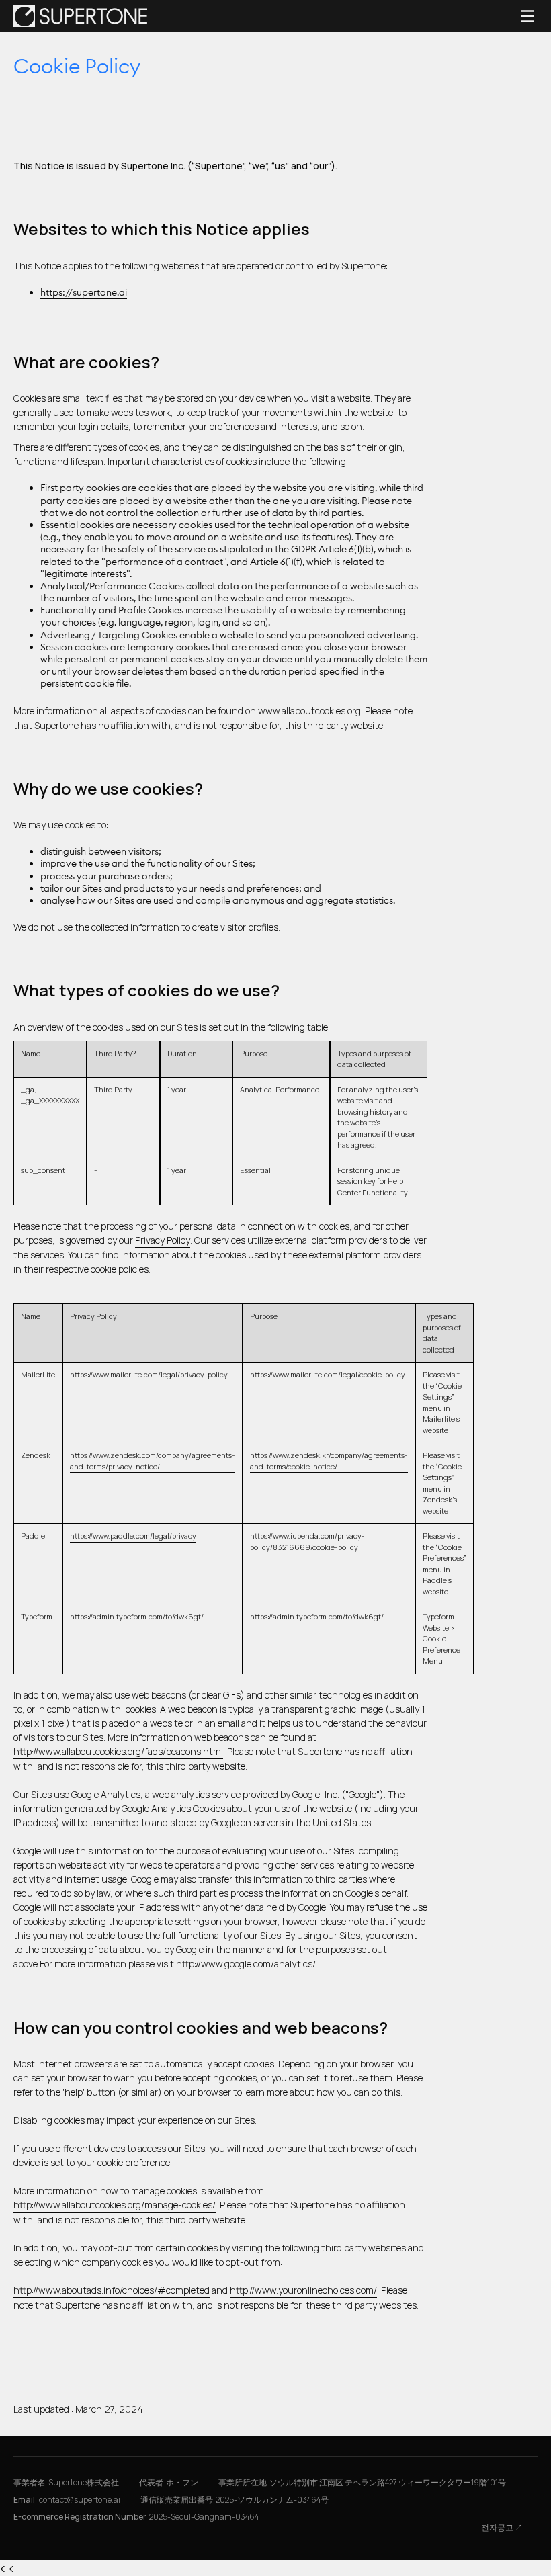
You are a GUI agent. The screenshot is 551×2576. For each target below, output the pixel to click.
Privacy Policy (163, 1240)
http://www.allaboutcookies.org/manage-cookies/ (115, 2205)
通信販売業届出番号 (235, 2500)
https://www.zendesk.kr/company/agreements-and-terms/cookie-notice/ (329, 1461)
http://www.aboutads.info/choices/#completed (112, 2290)
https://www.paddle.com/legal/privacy (133, 1536)
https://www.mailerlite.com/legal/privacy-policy (149, 1374)
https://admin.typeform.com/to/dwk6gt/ (137, 1616)
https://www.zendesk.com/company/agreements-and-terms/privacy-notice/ (153, 1461)
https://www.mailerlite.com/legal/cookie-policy (328, 1374)
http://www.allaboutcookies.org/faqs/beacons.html (118, 1751)
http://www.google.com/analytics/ (246, 1964)
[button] (524, 16)
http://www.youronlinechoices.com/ (303, 2290)
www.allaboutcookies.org (309, 711)
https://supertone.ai (84, 292)
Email (67, 2500)
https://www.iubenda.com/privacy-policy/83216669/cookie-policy (307, 1541)
